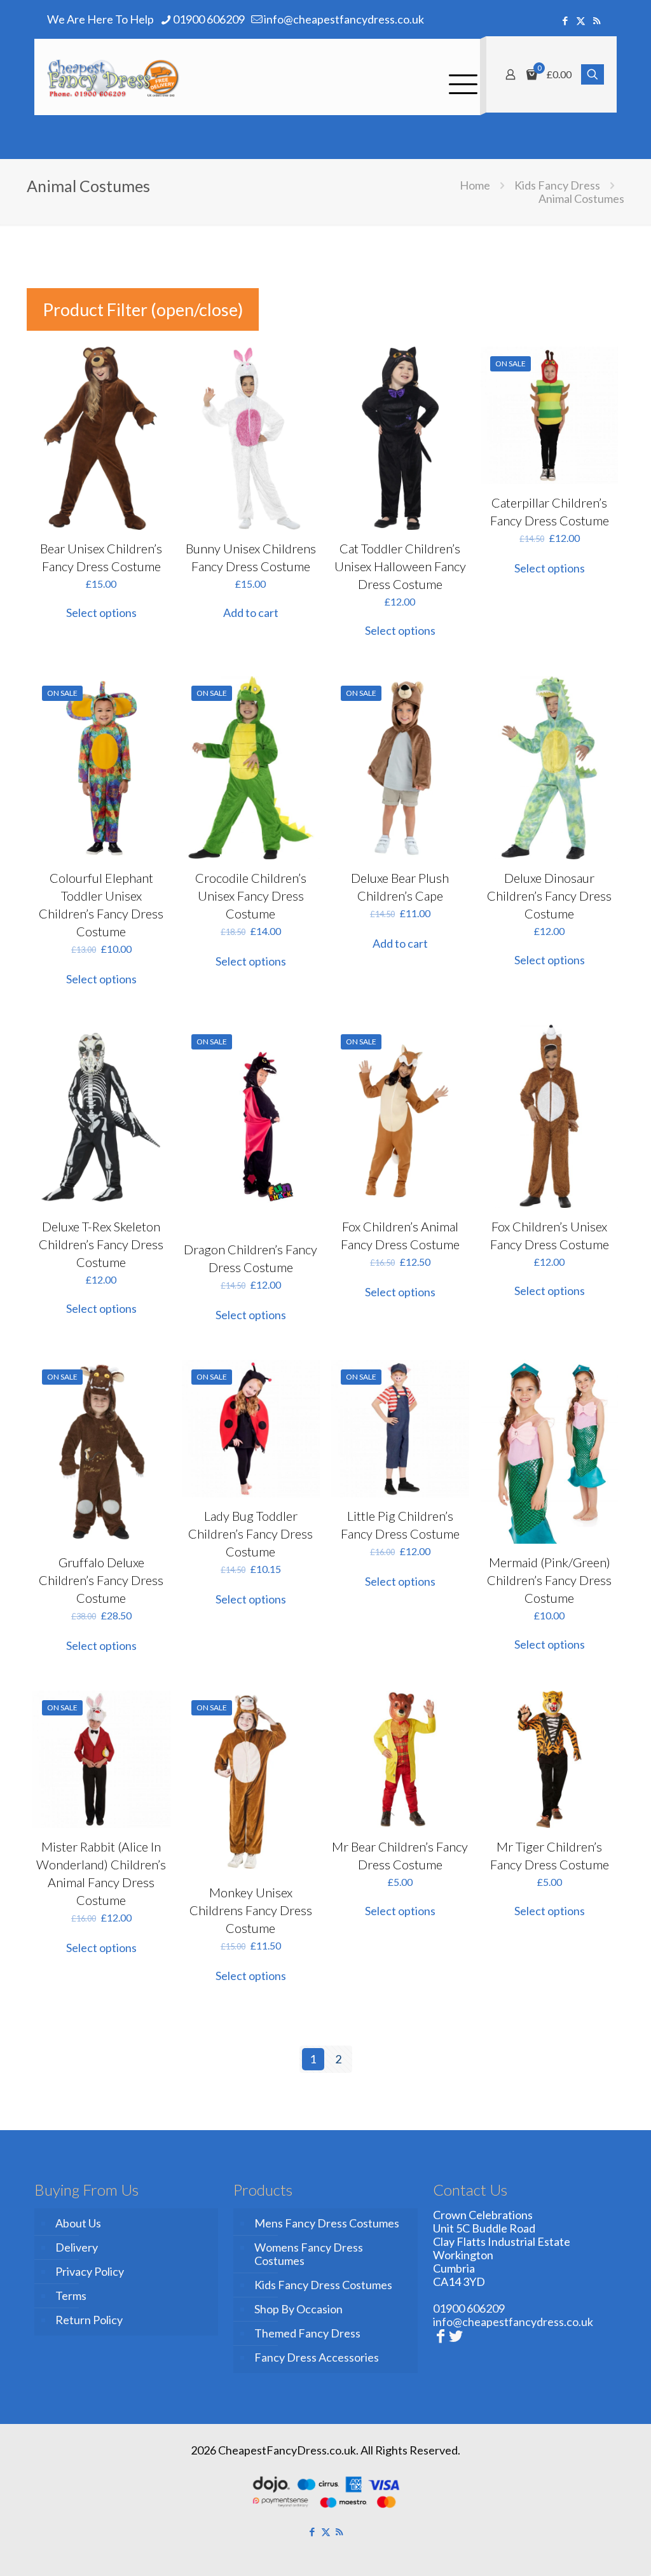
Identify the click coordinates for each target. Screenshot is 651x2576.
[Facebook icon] (565, 20)
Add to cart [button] (251, 613)
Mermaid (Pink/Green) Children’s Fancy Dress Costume (549, 1580)
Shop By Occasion (298, 2309)
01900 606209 (209, 19)
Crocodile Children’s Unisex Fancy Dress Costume (251, 896)
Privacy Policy (90, 2271)
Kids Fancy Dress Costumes (323, 2285)
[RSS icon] (597, 20)
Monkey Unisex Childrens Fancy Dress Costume (251, 1910)
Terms (71, 2296)
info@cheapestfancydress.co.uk (344, 19)
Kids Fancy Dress (557, 185)
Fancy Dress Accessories (317, 2357)
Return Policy (89, 2320)
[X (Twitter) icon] (581, 20)
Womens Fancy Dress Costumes (309, 2254)
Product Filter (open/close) (143, 309)
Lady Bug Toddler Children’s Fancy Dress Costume (250, 1534)
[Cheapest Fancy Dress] (113, 77)
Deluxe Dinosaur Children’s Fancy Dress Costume (549, 896)
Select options (101, 613)
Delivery (77, 2247)
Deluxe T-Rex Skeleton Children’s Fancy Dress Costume (101, 1244)
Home (475, 185)
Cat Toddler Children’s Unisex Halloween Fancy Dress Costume (400, 566)
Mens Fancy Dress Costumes (327, 2223)
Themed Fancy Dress (307, 2333)
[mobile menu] (460, 77)
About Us (78, 2223)
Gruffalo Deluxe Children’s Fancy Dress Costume (101, 1580)
